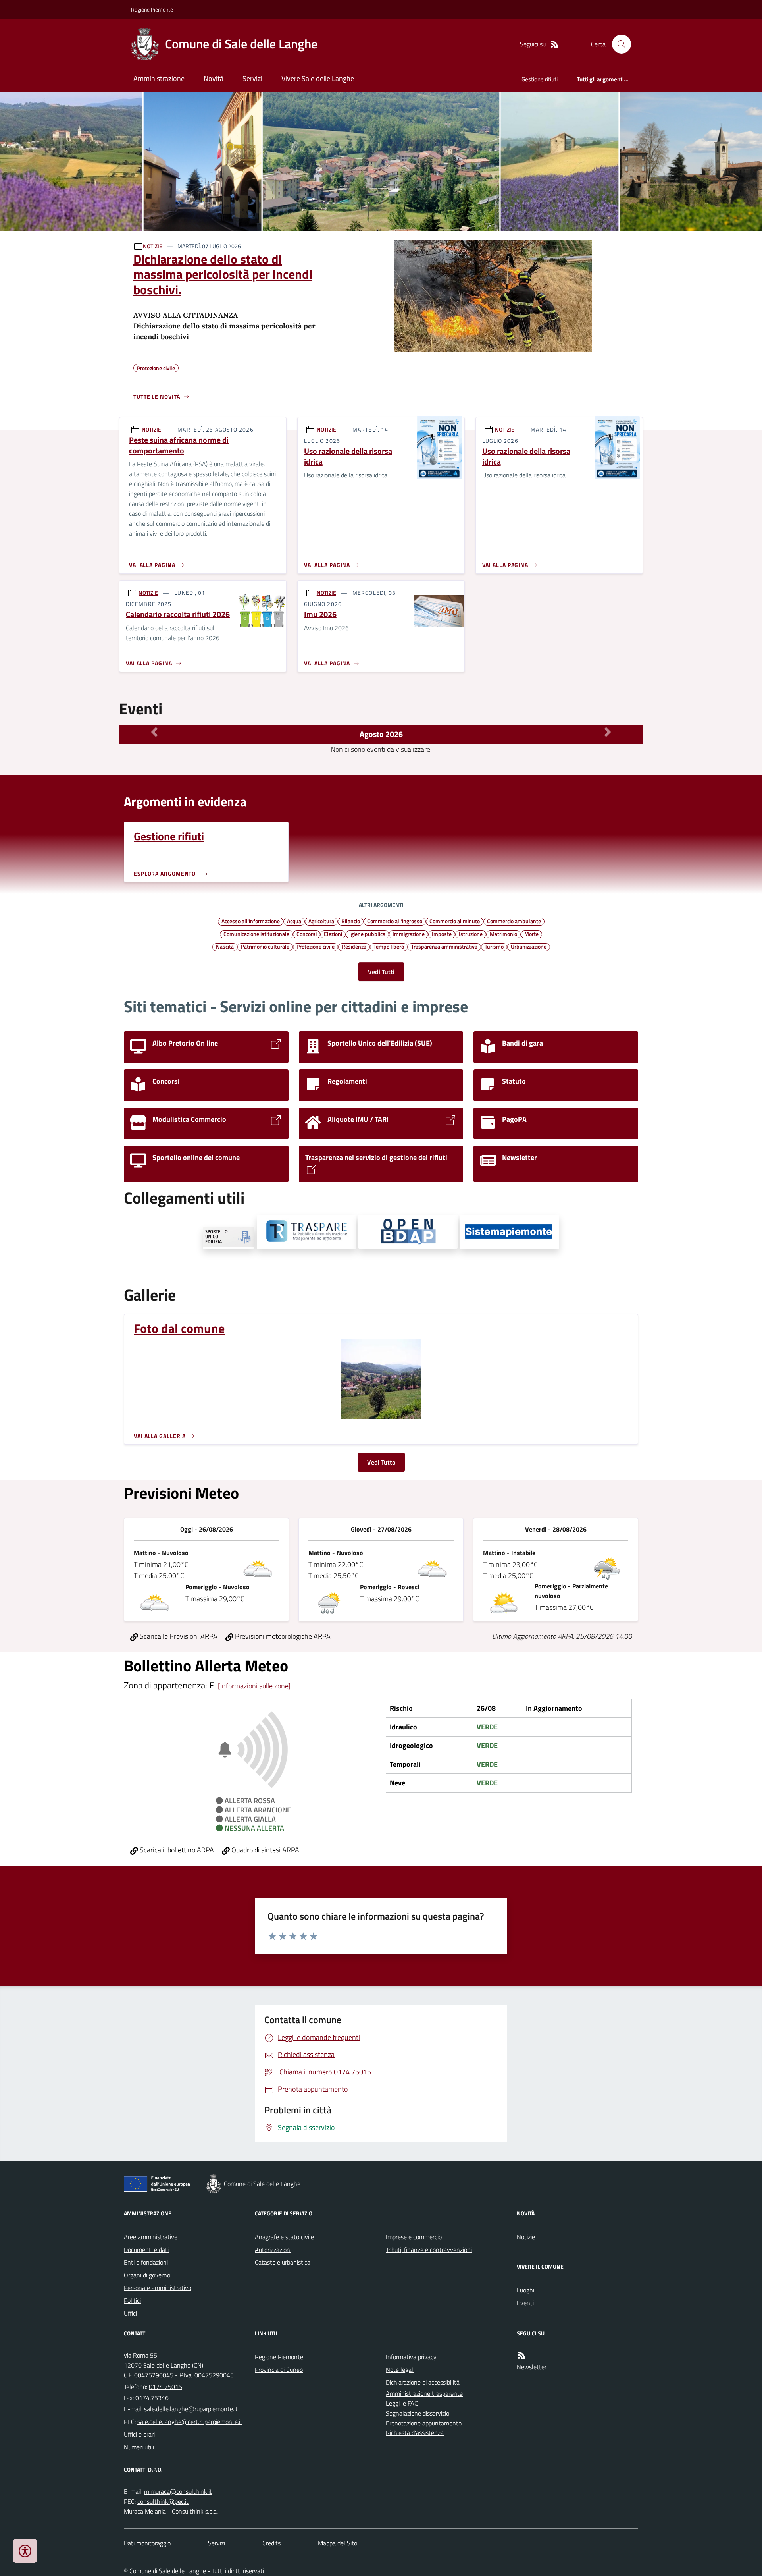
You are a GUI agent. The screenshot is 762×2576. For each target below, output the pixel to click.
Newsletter (532, 2367)
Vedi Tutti (381, 972)
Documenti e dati (146, 2250)
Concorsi (307, 934)
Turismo (494, 946)
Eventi (525, 2303)
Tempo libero (389, 946)
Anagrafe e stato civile (284, 2237)
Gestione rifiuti (540, 79)
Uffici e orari (139, 2434)
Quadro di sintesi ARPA (265, 1850)
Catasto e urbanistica (283, 2262)
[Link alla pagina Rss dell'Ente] (521, 2355)
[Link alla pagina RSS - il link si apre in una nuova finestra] (554, 44)
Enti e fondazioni (146, 2262)
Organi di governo (147, 2275)
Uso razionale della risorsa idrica (348, 456)
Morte (531, 934)
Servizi (252, 78)
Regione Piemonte (152, 9)
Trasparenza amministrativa (444, 946)
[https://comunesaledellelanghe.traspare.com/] (306, 1232)
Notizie (526, 2237)
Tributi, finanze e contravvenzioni (429, 2250)
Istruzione (471, 934)
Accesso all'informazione (251, 921)
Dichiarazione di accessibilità (423, 2382)
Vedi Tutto (381, 1462)
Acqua (294, 921)
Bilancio (351, 921)
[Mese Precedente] (154, 732)
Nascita (225, 946)
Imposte (442, 934)
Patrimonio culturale (265, 946)
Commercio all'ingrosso (395, 921)
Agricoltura (321, 921)
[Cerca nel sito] (618, 44)
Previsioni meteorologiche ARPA (282, 1636)
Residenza (354, 946)
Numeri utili (139, 2447)
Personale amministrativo (158, 2288)
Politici (132, 2300)
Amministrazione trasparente (424, 2393)
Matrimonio (503, 934)
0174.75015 (165, 2387)
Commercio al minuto (455, 921)
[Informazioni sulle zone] (254, 1686)
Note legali (400, 2370)
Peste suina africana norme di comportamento (179, 445)
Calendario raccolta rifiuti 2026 (178, 615)
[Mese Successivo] (608, 732)
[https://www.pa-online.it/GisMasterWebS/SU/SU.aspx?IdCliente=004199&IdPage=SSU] (229, 1238)
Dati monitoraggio (147, 2543)
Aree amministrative (151, 2237)
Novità (214, 78)
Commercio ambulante (514, 921)
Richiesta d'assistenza (415, 2433)
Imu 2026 (320, 615)
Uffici (130, 2313)
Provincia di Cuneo (279, 2370)
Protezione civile (316, 946)
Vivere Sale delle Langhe (318, 78)
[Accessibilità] (25, 2551)
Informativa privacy (411, 2357)
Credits (271, 2543)
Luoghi (525, 2290)
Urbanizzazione (529, 946)
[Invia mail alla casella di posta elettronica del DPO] (178, 2492)
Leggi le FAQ (402, 2403)
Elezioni (333, 934)
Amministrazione (159, 78)
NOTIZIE (153, 246)
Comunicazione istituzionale (256, 934)
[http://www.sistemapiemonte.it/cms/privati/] (510, 1232)
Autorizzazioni (273, 2250)
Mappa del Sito (338, 2543)
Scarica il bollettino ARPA (176, 1850)
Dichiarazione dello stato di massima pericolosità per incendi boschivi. (223, 274)
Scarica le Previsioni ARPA (178, 1636)
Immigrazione (409, 934)
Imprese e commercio (414, 2237)
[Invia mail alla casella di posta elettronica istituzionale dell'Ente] (191, 2409)
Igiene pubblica (367, 934)
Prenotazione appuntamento (424, 2423)
